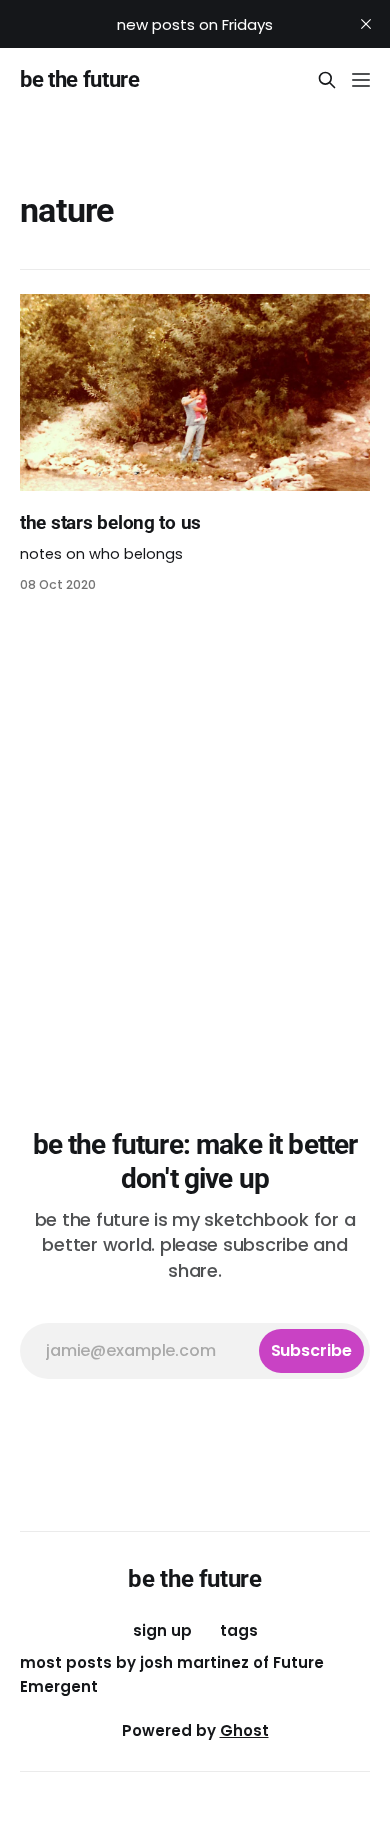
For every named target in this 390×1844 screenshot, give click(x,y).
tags (239, 1630)
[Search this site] (327, 80)
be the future (80, 80)
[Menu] (361, 80)
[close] (366, 24)
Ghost (244, 1730)
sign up (162, 1630)
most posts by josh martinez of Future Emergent (172, 1674)
